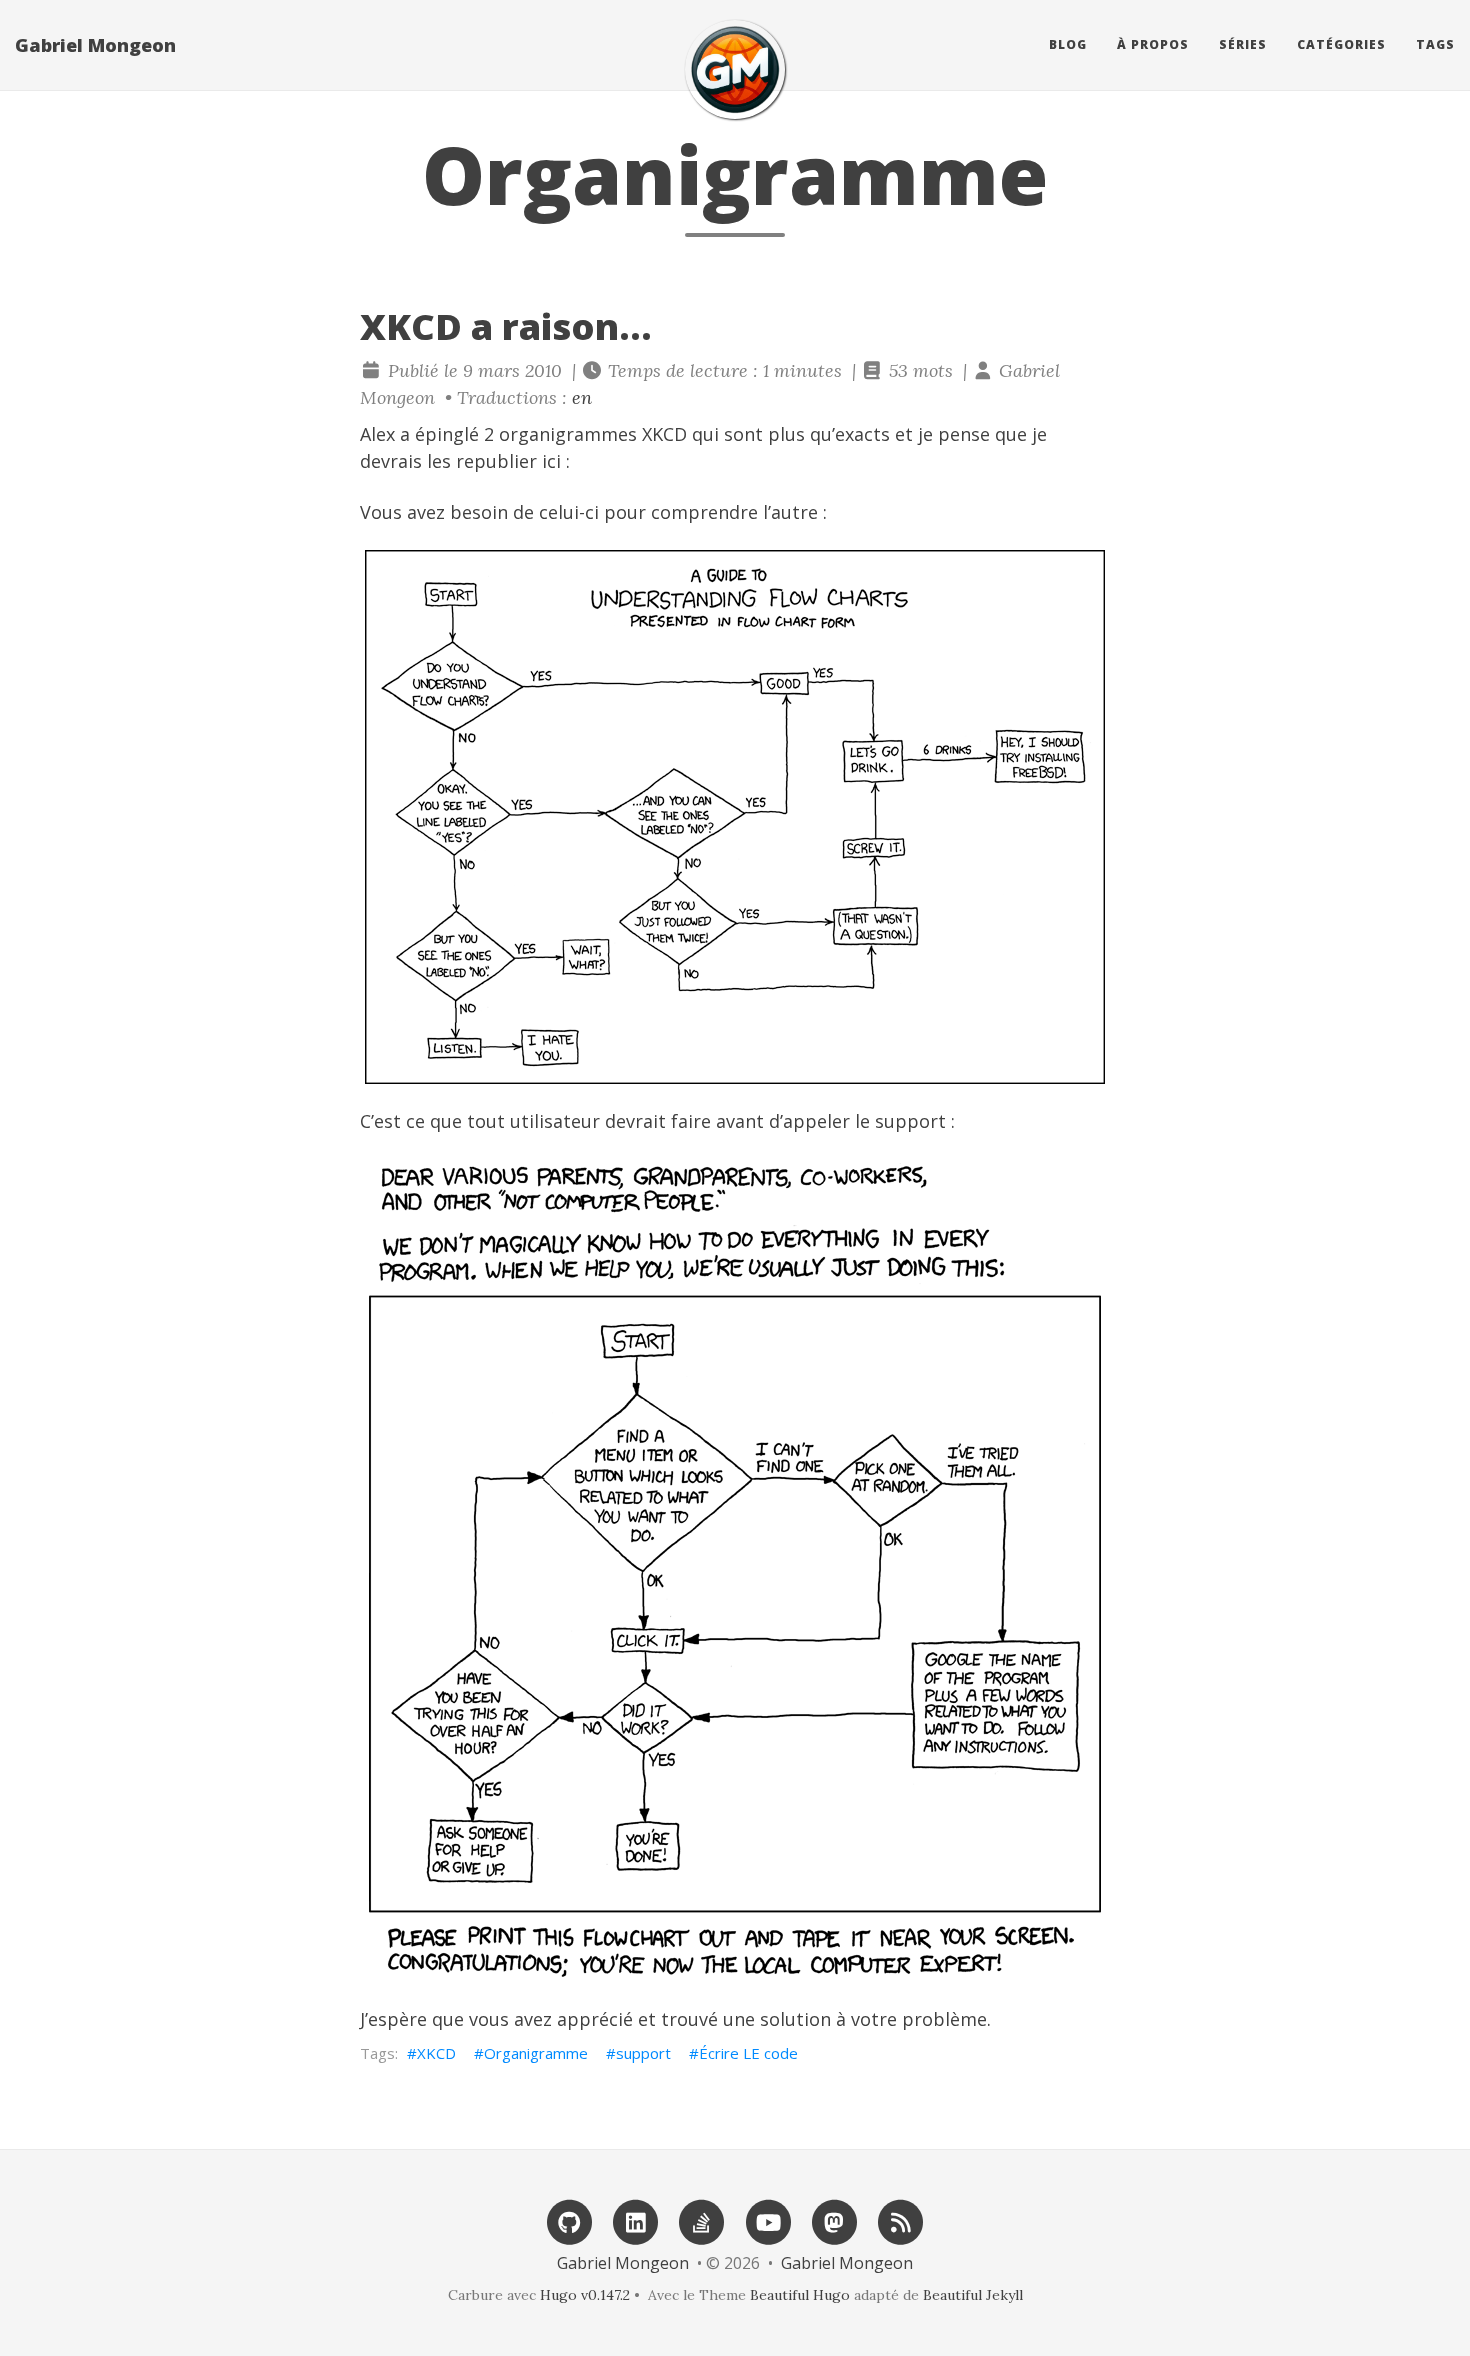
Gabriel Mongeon (95, 45)
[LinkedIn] (636, 2220)
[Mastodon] (834, 2220)
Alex (377, 434)
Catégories (1341, 44)
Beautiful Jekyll (973, 2295)
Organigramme (536, 2053)
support (643, 2053)
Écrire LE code (748, 2053)
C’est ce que (411, 1121)
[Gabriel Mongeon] (735, 69)
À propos (1153, 44)
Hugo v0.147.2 (585, 2295)
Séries (1243, 44)
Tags (1435, 44)
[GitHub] (569, 2220)
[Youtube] (768, 2220)
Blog (1068, 44)
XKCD (436, 2053)
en (582, 397)
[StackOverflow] (702, 2220)
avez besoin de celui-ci (503, 512)
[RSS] (901, 2220)
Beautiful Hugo (800, 2295)
